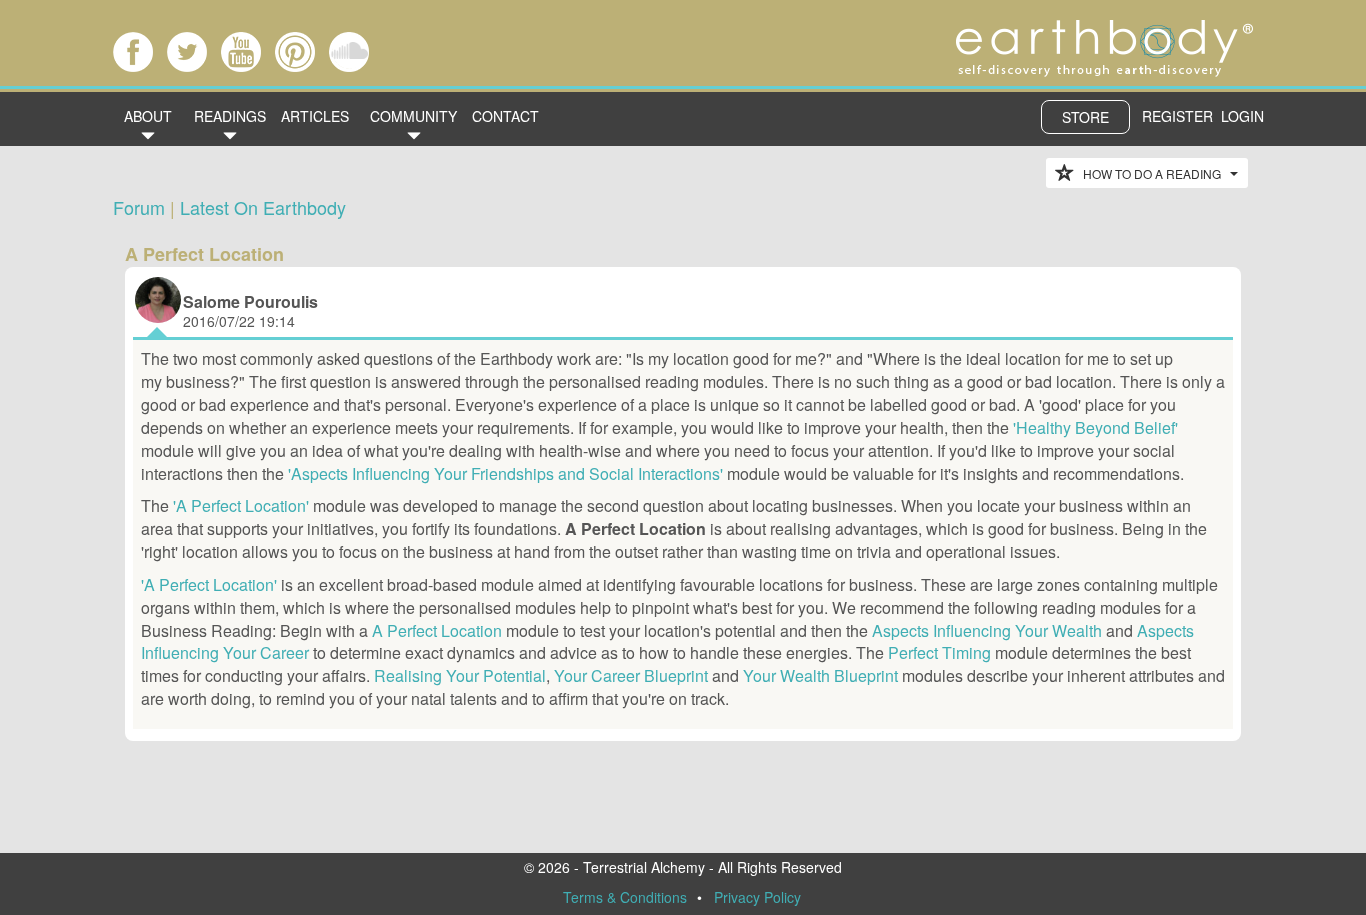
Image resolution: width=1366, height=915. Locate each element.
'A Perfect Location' (241, 505)
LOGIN (1242, 116)
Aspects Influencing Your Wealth (987, 630)
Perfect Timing (939, 652)
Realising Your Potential (460, 675)
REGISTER (1177, 116)
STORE (1085, 117)
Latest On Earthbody (263, 207)
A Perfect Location (437, 630)
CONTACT (505, 116)
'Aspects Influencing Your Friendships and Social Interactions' (505, 473)
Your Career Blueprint (631, 675)
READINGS (230, 116)
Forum (139, 207)
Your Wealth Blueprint (820, 675)
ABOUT (148, 116)
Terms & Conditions (625, 897)
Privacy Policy (757, 897)
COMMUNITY (413, 116)
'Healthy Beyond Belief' (1095, 427)
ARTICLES (315, 116)
